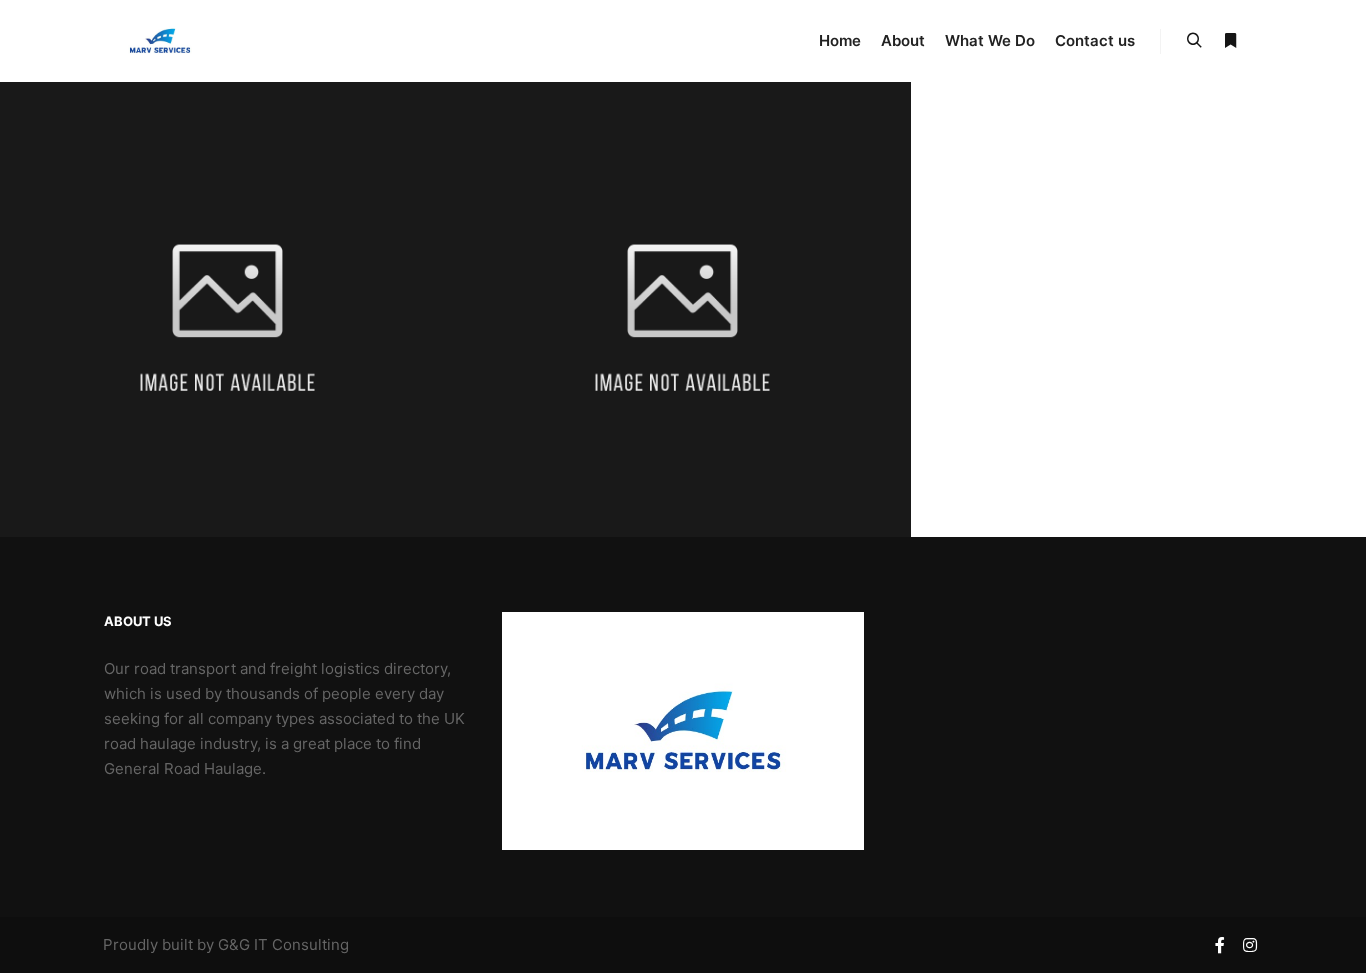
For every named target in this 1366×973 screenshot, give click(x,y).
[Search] (1194, 41)
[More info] (1230, 41)
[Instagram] (1250, 945)
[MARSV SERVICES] (159, 41)
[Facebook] (1220, 945)
